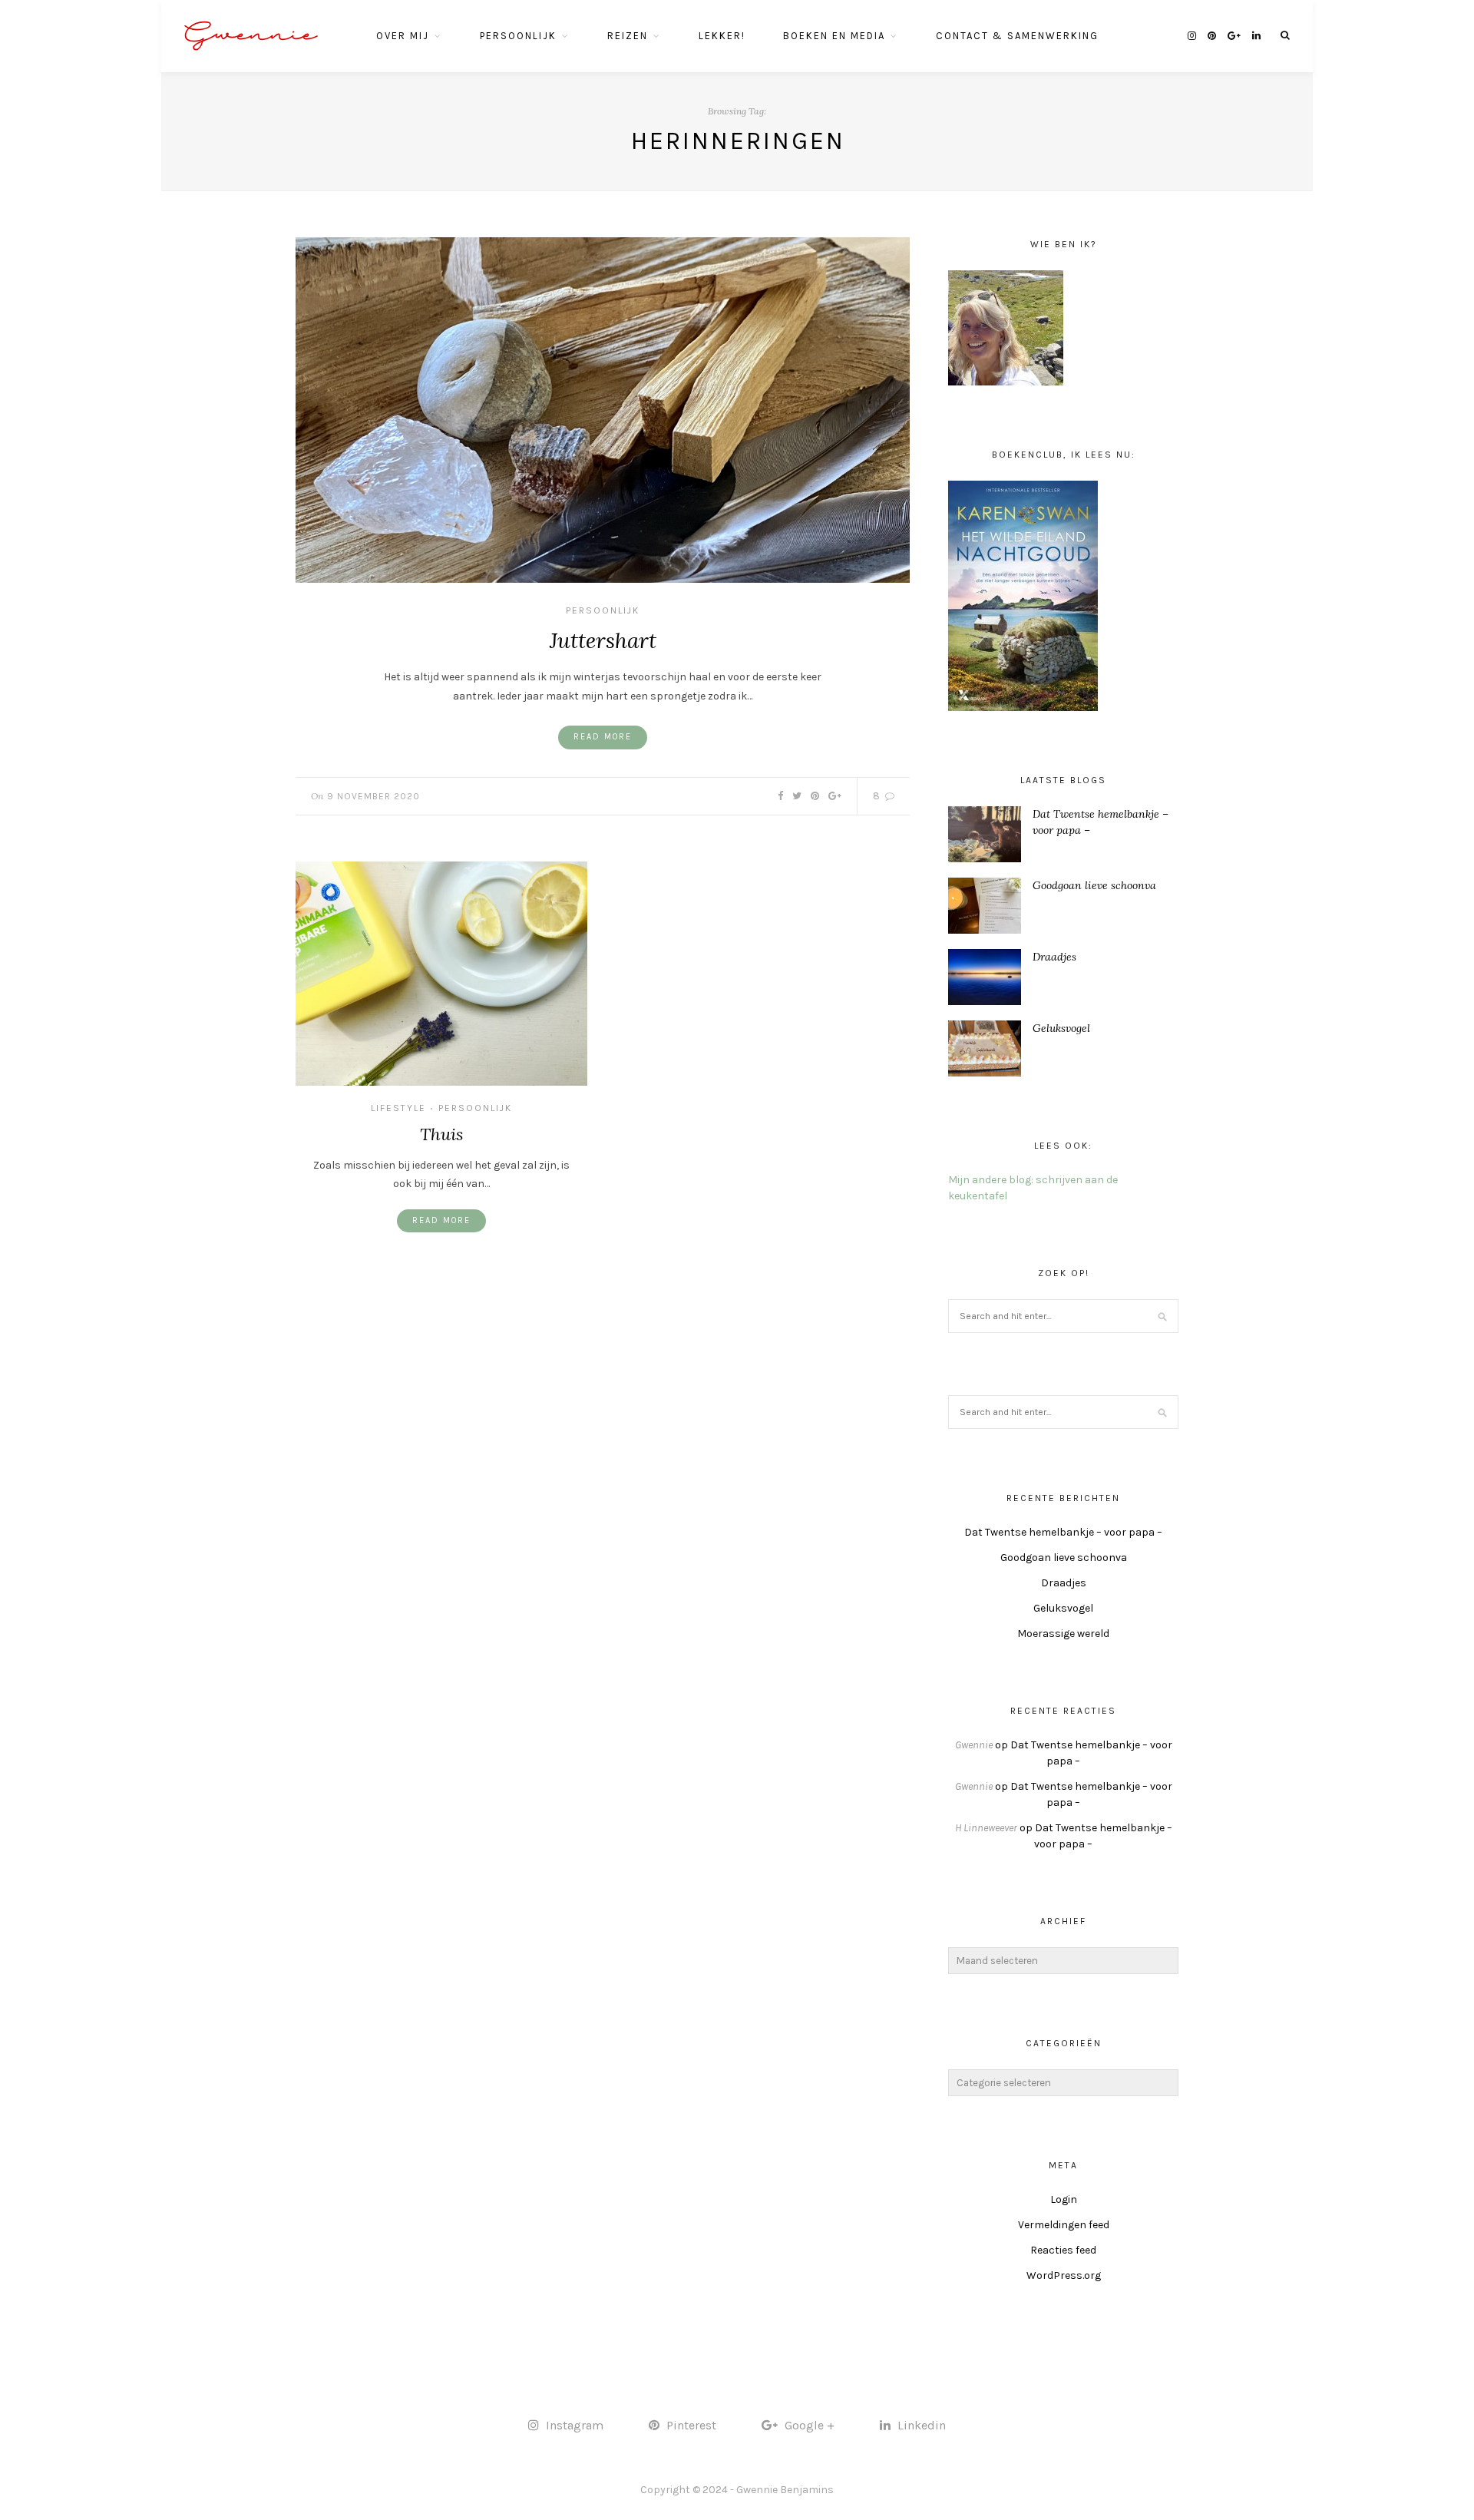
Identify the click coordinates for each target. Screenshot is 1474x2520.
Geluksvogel (1061, 1028)
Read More (603, 737)
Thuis (441, 1134)
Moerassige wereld (1063, 1634)
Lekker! (722, 36)
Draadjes (1054, 957)
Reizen (628, 36)
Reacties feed (1063, 2250)
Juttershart (603, 640)
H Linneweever (986, 1828)
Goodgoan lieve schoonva (1094, 885)
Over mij (403, 36)
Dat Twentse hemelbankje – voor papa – (1063, 1532)
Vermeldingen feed (1064, 2225)
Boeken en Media (834, 36)
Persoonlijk (518, 36)
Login (1064, 2199)
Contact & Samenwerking (1017, 36)
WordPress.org (1064, 2275)
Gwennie (251, 36)
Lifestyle (398, 1108)
